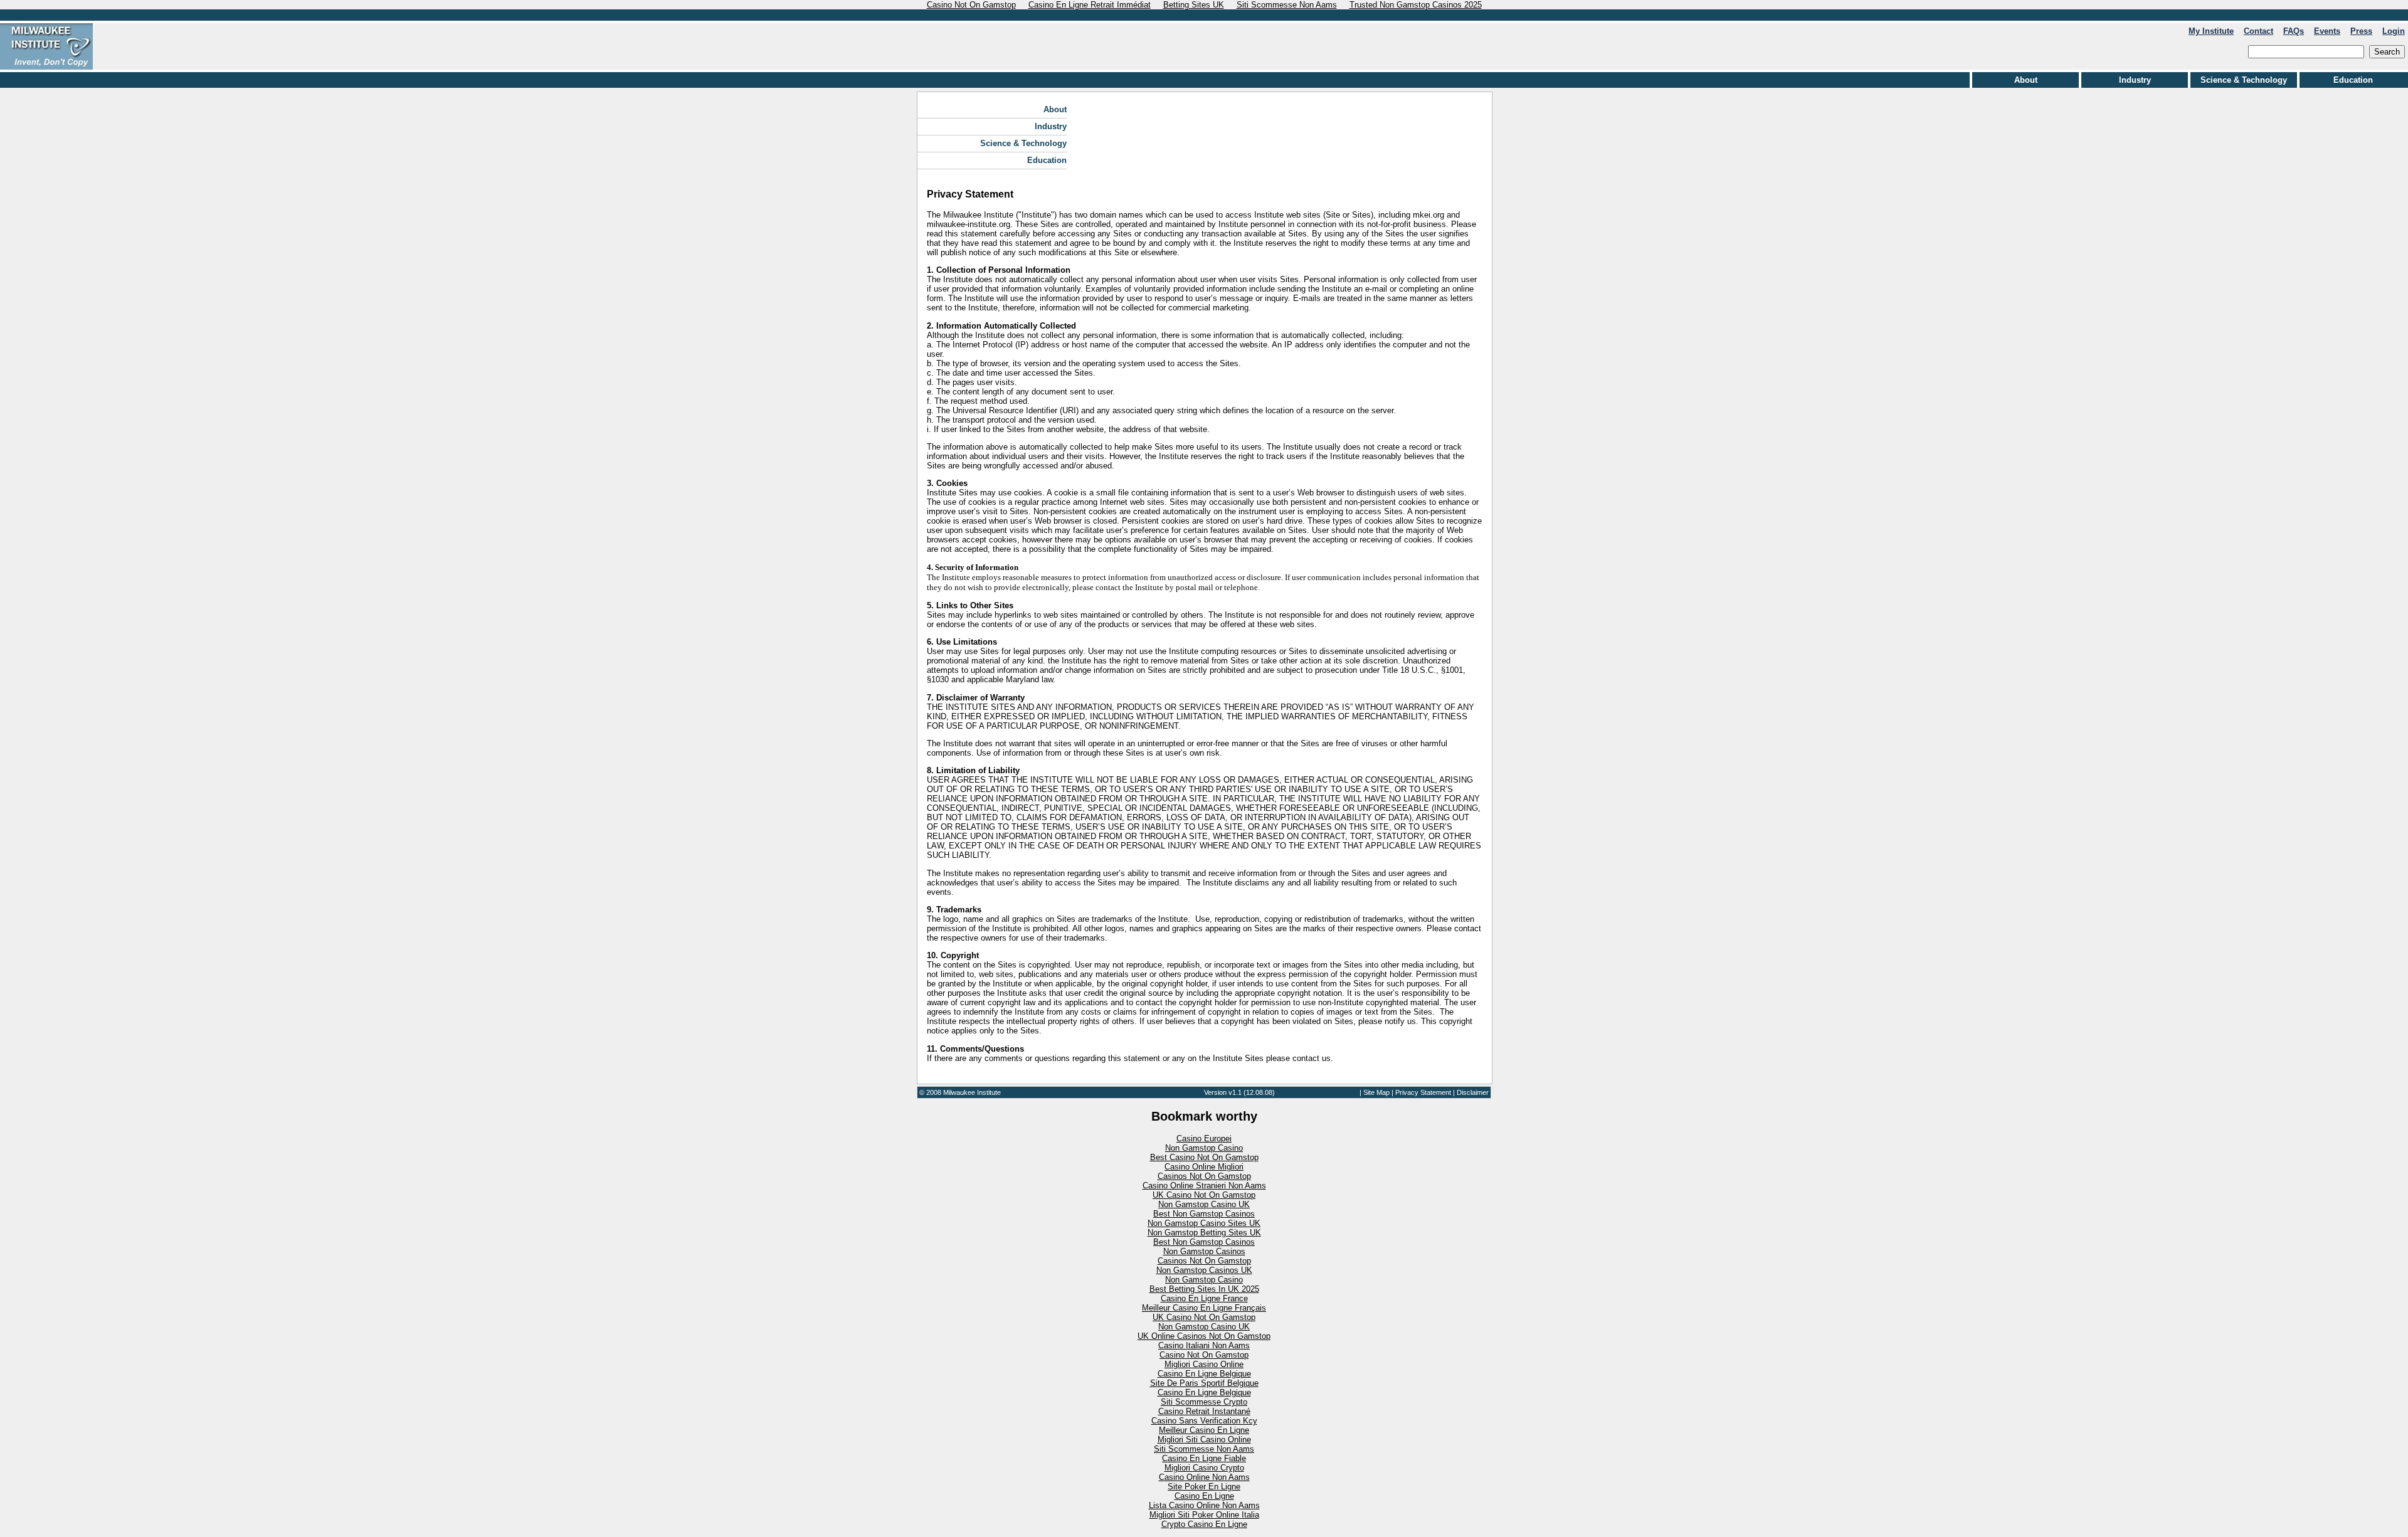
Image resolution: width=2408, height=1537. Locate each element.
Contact (2258, 31)
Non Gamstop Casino (1204, 1148)
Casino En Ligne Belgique (1204, 1374)
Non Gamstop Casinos (1204, 1251)
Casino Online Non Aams (1204, 1477)
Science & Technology (2244, 80)
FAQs (2294, 31)
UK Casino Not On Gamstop (1204, 1195)
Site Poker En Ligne (1204, 1487)
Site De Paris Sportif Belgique (1204, 1383)
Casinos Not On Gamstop (1204, 1176)
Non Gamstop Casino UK (1204, 1204)
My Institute (2211, 31)
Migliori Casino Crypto (1204, 1468)
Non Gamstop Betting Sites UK (1204, 1233)
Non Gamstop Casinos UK (1204, 1270)
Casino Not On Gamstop (1204, 1355)
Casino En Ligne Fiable (1204, 1458)
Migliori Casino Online (1204, 1364)
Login (2394, 31)
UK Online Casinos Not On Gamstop (1204, 1336)
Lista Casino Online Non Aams (1204, 1505)
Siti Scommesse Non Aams (1204, 1449)
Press (2361, 31)
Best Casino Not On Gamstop (1204, 1157)
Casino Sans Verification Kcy (1204, 1421)
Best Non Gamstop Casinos (1204, 1214)
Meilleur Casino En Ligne (1204, 1430)
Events (2327, 31)
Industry (2135, 80)
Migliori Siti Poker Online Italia (1204, 1515)
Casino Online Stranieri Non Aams (1204, 1186)
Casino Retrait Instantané (1204, 1411)
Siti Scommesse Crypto (1204, 1402)
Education (2353, 80)
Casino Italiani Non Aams (1204, 1345)
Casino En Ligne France (1204, 1298)
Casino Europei (1204, 1138)
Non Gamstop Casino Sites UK (1204, 1223)
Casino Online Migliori (1204, 1167)
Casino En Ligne (1204, 1496)
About (2026, 80)
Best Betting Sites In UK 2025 (1204, 1289)
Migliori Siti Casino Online (1204, 1439)
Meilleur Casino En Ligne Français (1204, 1308)
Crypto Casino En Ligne (1204, 1524)
